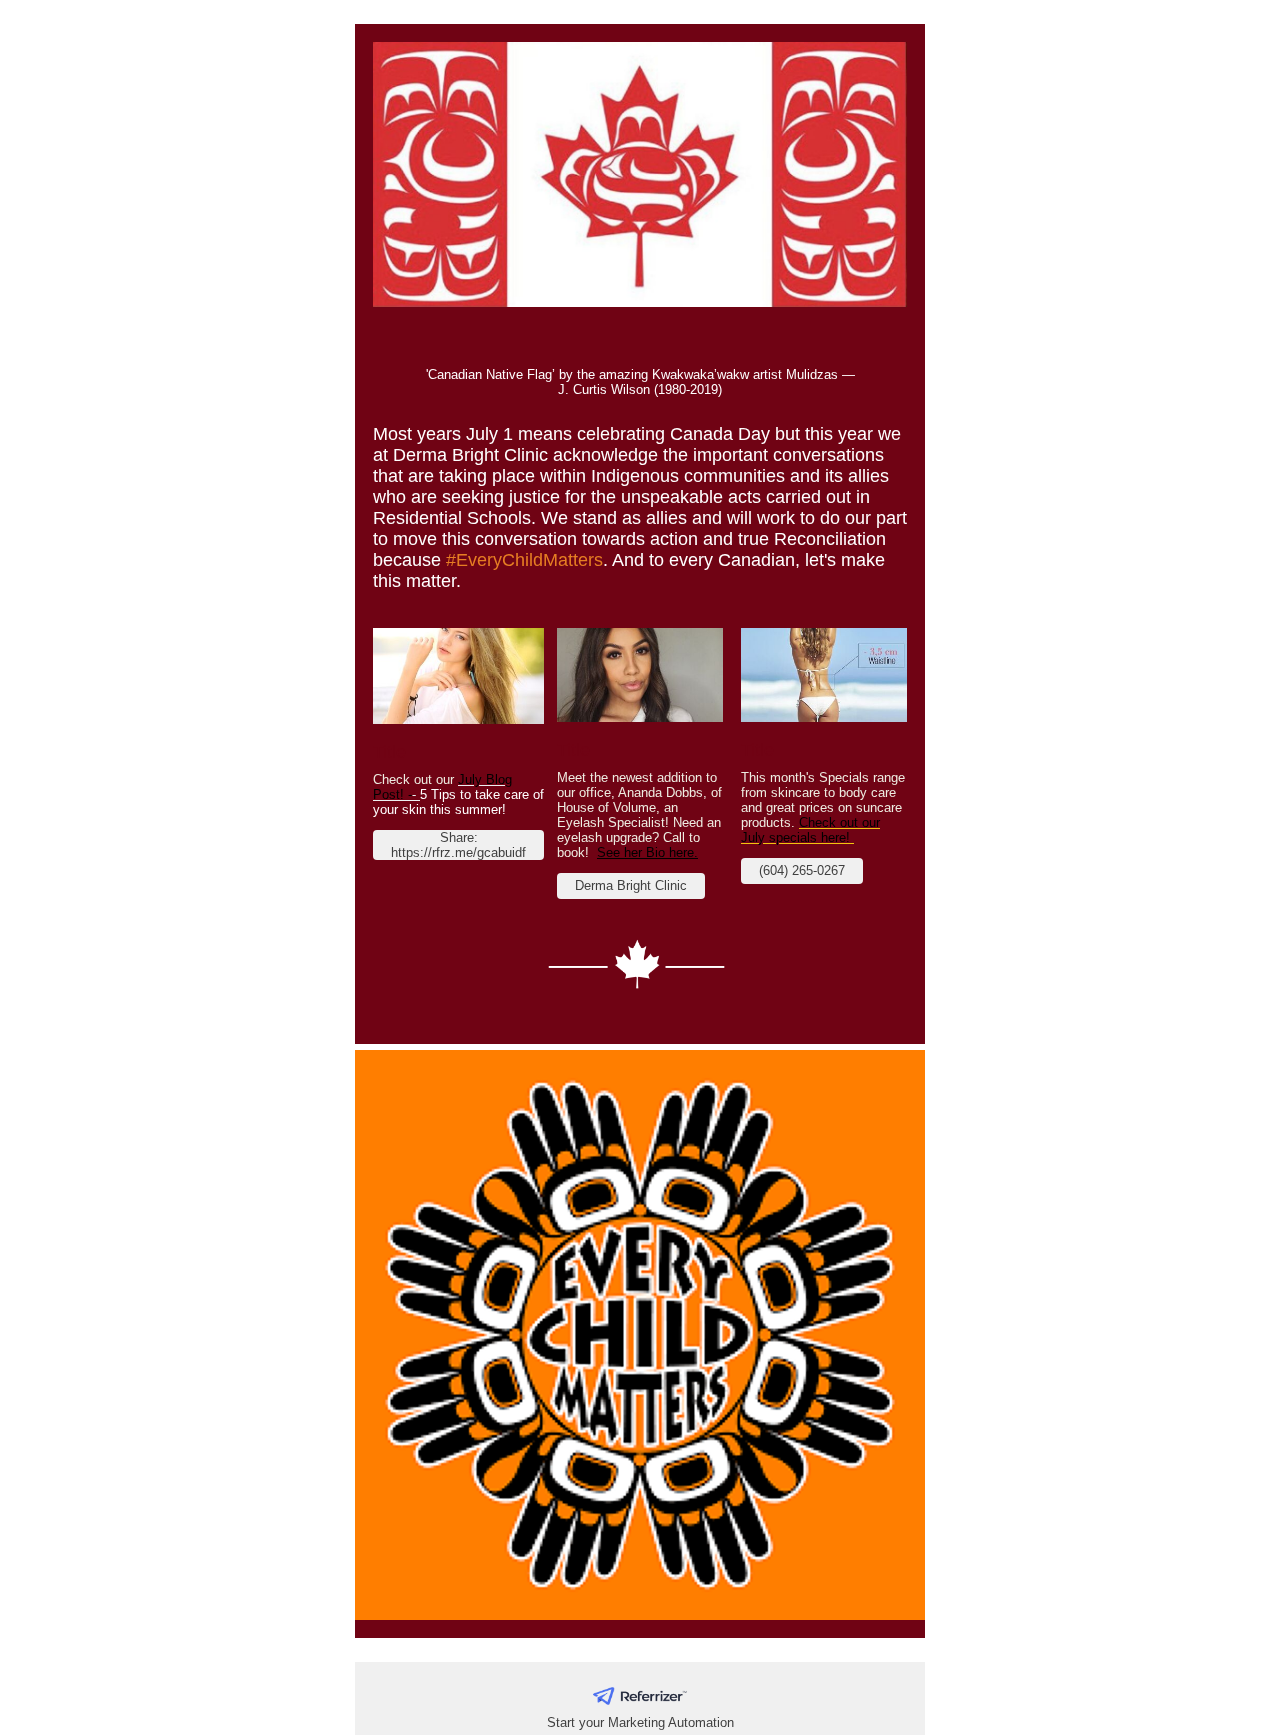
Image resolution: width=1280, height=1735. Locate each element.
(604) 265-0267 (802, 870)
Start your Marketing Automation (640, 1722)
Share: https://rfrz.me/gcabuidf (458, 845)
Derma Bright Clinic (631, 885)
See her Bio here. (647, 852)
